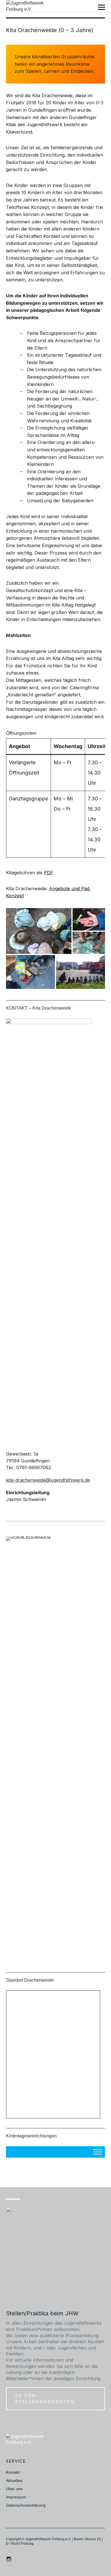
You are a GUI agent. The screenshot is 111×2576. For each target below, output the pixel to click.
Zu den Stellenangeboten (45, 2398)
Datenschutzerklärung (26, 2505)
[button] (39, 931)
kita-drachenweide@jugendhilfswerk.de (48, 1480)
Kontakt (13, 2472)
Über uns (14, 2489)
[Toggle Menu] (98, 2152)
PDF (49, 873)
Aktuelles (14, 2480)
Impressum (16, 2497)
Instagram (10, 2559)
